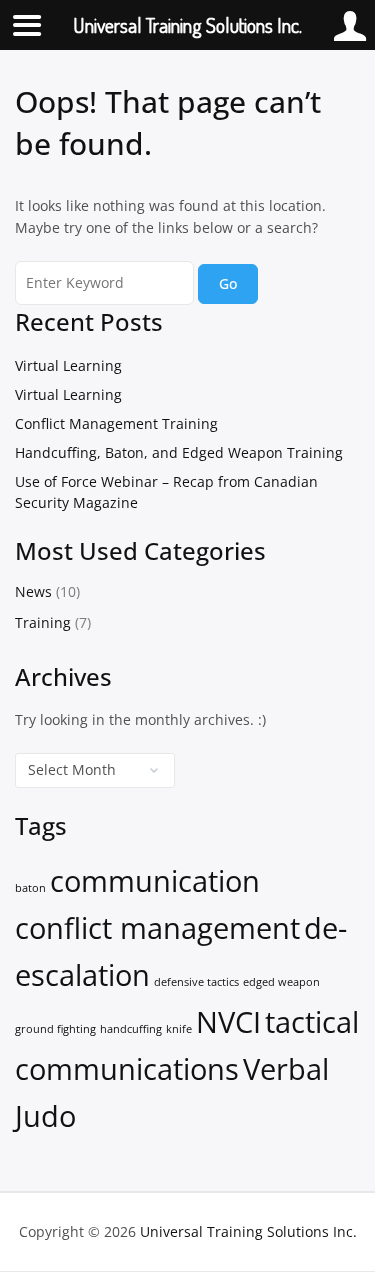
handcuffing (131, 1029)
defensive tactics (196, 982)
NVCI (228, 1022)
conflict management (157, 928)
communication (155, 881)
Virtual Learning (68, 365)
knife (179, 1029)
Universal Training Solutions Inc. (248, 1231)
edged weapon (281, 982)
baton (30, 888)
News (33, 591)
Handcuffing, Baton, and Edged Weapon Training (179, 452)
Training (43, 622)
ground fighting (55, 1029)
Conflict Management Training (116, 423)
